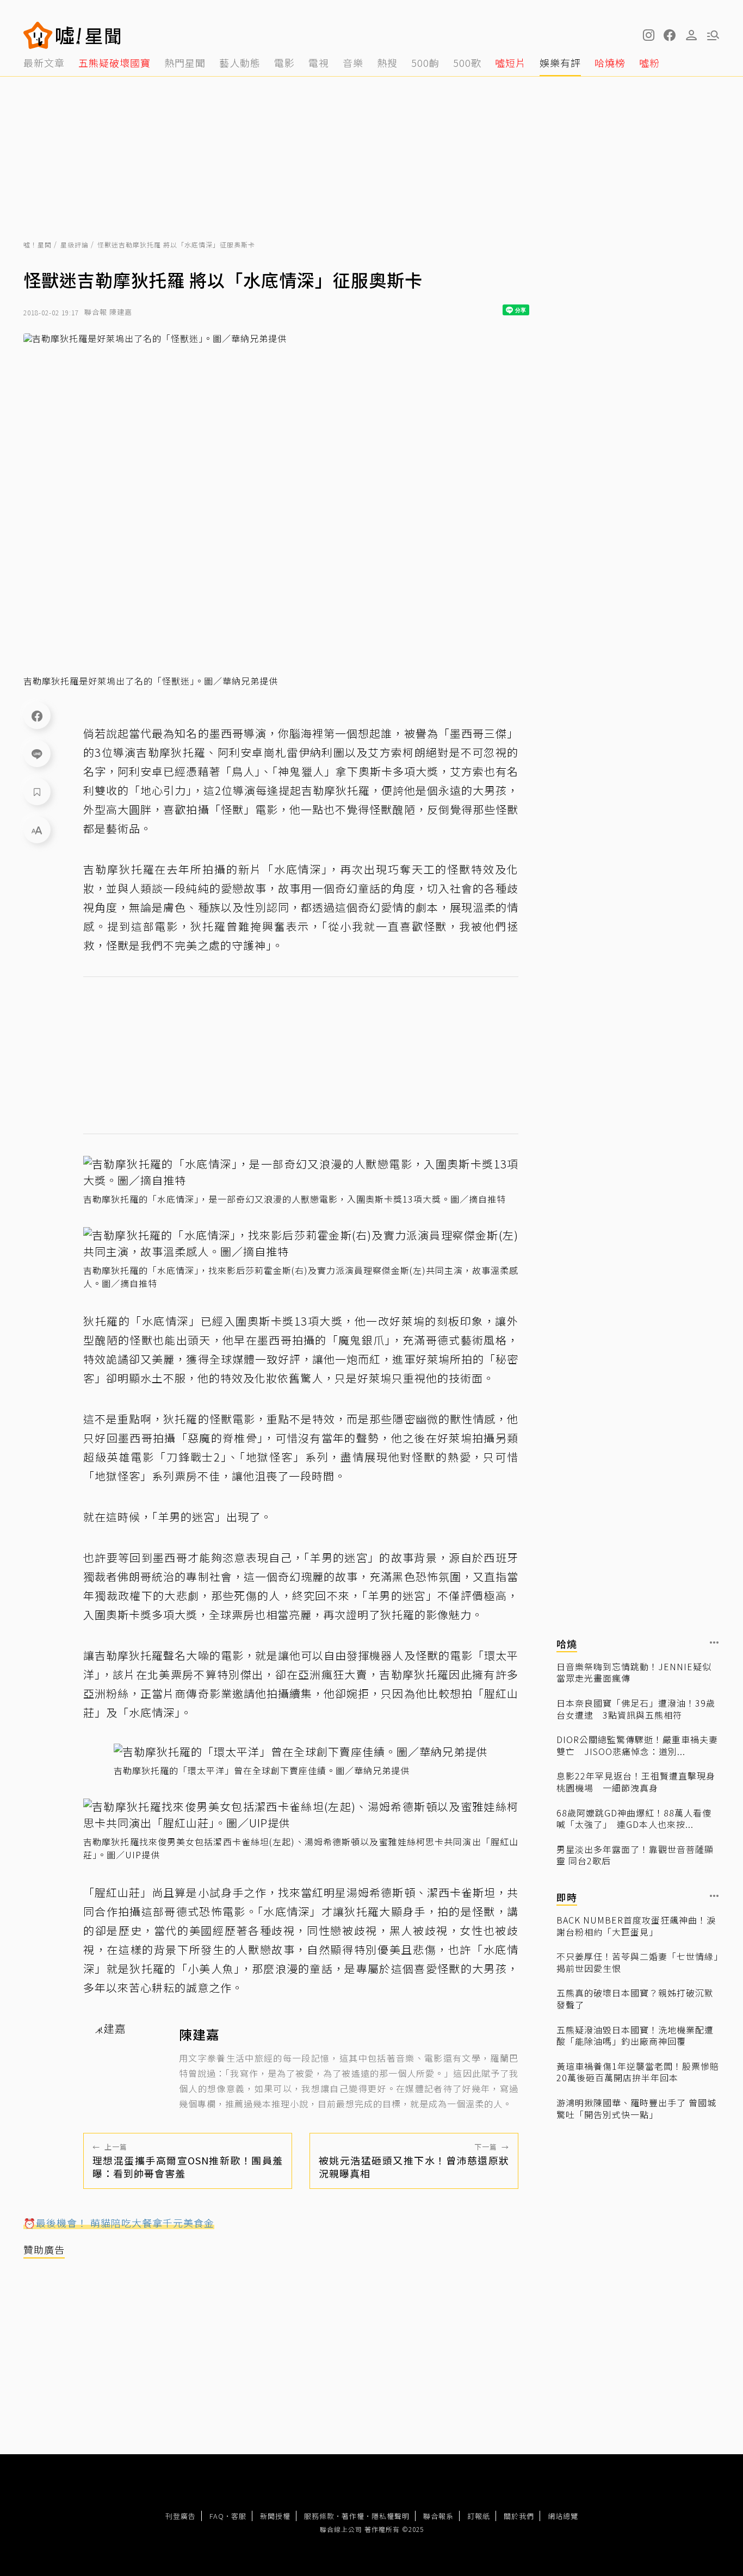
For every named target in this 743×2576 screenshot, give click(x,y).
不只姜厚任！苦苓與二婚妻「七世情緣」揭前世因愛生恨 (637, 1962)
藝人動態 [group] (240, 63)
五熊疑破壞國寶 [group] (114, 63)
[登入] (691, 35)
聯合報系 (438, 2516)
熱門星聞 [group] (185, 63)
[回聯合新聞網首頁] (38, 35)
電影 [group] (284, 63)
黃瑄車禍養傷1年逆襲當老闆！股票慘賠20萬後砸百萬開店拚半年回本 (638, 2072)
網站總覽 (563, 2516)
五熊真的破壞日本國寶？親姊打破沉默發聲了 (635, 1999)
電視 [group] (319, 63)
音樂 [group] (353, 63)
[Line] (37, 754)
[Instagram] (648, 35)
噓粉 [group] (649, 63)
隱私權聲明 (391, 2516)
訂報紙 (479, 2516)
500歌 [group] (467, 63)
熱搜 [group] (387, 63)
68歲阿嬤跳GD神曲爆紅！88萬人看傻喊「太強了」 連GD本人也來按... (634, 1818)
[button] (670, 35)
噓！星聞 (38, 244)
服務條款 (319, 2516)
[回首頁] (88, 35)
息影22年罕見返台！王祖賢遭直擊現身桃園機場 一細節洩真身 (636, 1782)
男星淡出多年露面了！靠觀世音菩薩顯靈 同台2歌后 (635, 1855)
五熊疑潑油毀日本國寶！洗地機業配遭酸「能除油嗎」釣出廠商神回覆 (635, 2035)
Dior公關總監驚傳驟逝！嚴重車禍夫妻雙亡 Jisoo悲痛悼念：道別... (637, 1746)
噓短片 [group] (510, 63)
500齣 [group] (425, 63)
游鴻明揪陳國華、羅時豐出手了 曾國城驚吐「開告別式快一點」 (636, 2108)
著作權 (353, 2516)
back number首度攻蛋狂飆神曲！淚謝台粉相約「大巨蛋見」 (636, 1925)
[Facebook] (37, 715)
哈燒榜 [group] (610, 63)
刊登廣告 (181, 2516)
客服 (239, 2516)
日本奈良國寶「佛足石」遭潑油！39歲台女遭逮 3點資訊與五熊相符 (636, 1709)
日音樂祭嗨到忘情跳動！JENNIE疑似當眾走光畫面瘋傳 (634, 1672)
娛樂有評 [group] (560, 63)
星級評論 (75, 244)
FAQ (217, 2516)
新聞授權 (275, 2516)
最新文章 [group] (44, 63)
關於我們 (519, 2516)
